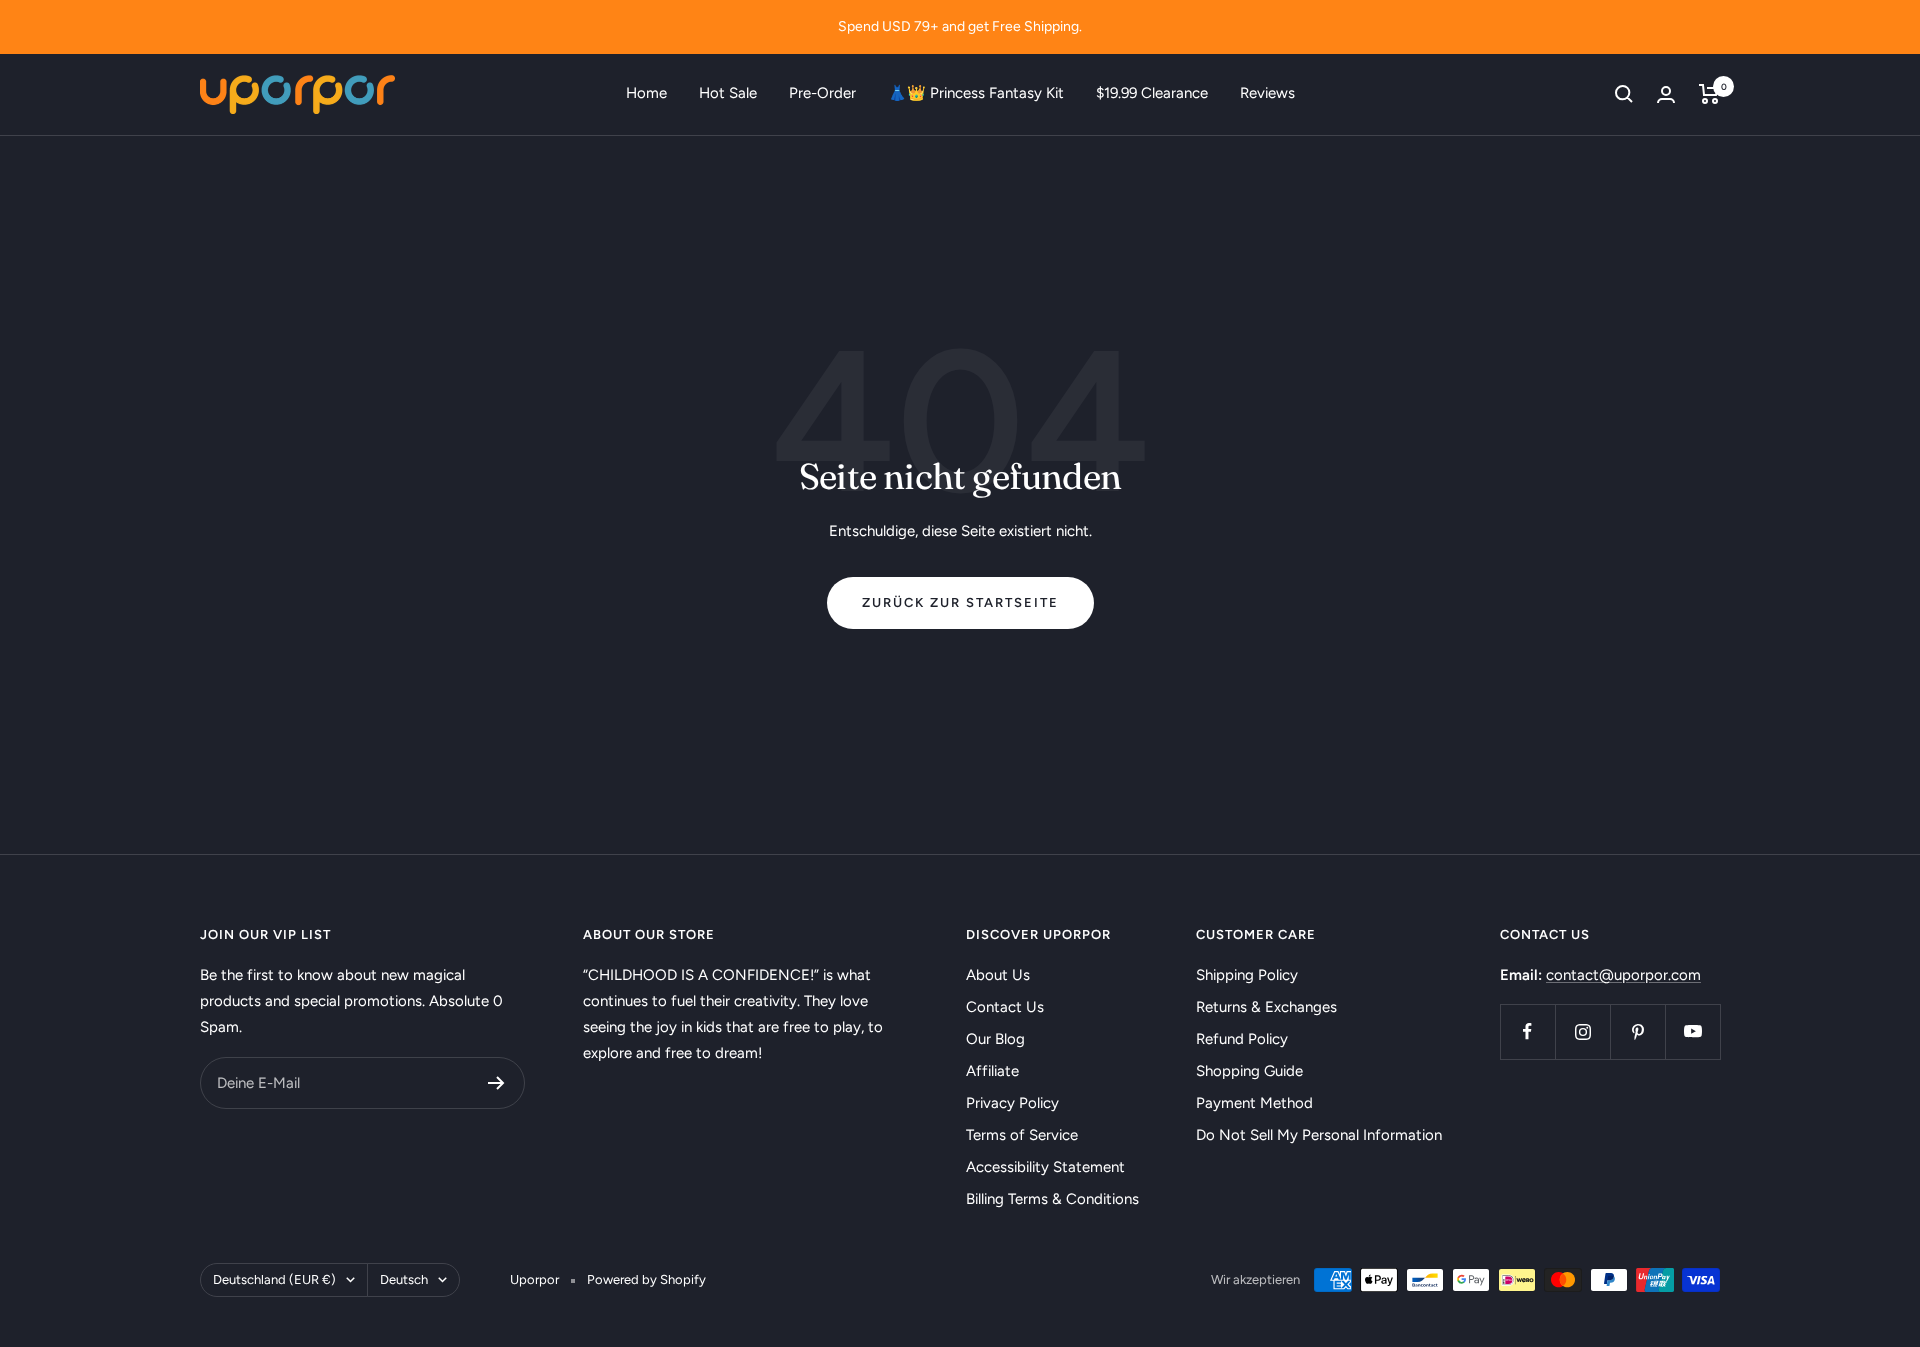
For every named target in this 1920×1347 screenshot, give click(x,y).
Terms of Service (1022, 1135)
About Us (998, 975)
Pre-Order (822, 93)
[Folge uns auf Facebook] (1527, 1031)
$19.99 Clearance (1152, 93)
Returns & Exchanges (1266, 1007)
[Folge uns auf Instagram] (1582, 1031)
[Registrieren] (496, 1083)
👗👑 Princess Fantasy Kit (976, 93)
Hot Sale (728, 93)
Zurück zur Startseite (960, 602)
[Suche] (1624, 94)
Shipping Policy (1247, 975)
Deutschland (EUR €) (274, 1279)
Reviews (1267, 93)
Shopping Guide (1249, 1071)
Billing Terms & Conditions (1052, 1199)
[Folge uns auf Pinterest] (1637, 1031)
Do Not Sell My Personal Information (1319, 1135)
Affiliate (992, 1071)
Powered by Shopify (646, 1279)
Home (646, 93)
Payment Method (1254, 1103)
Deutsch (404, 1279)
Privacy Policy (1012, 1103)
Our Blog (995, 1039)
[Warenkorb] (1709, 94)
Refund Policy (1242, 1039)
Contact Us (1005, 1007)
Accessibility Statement (1045, 1167)
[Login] (1666, 94)
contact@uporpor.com (1623, 975)
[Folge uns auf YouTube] (1692, 1031)
